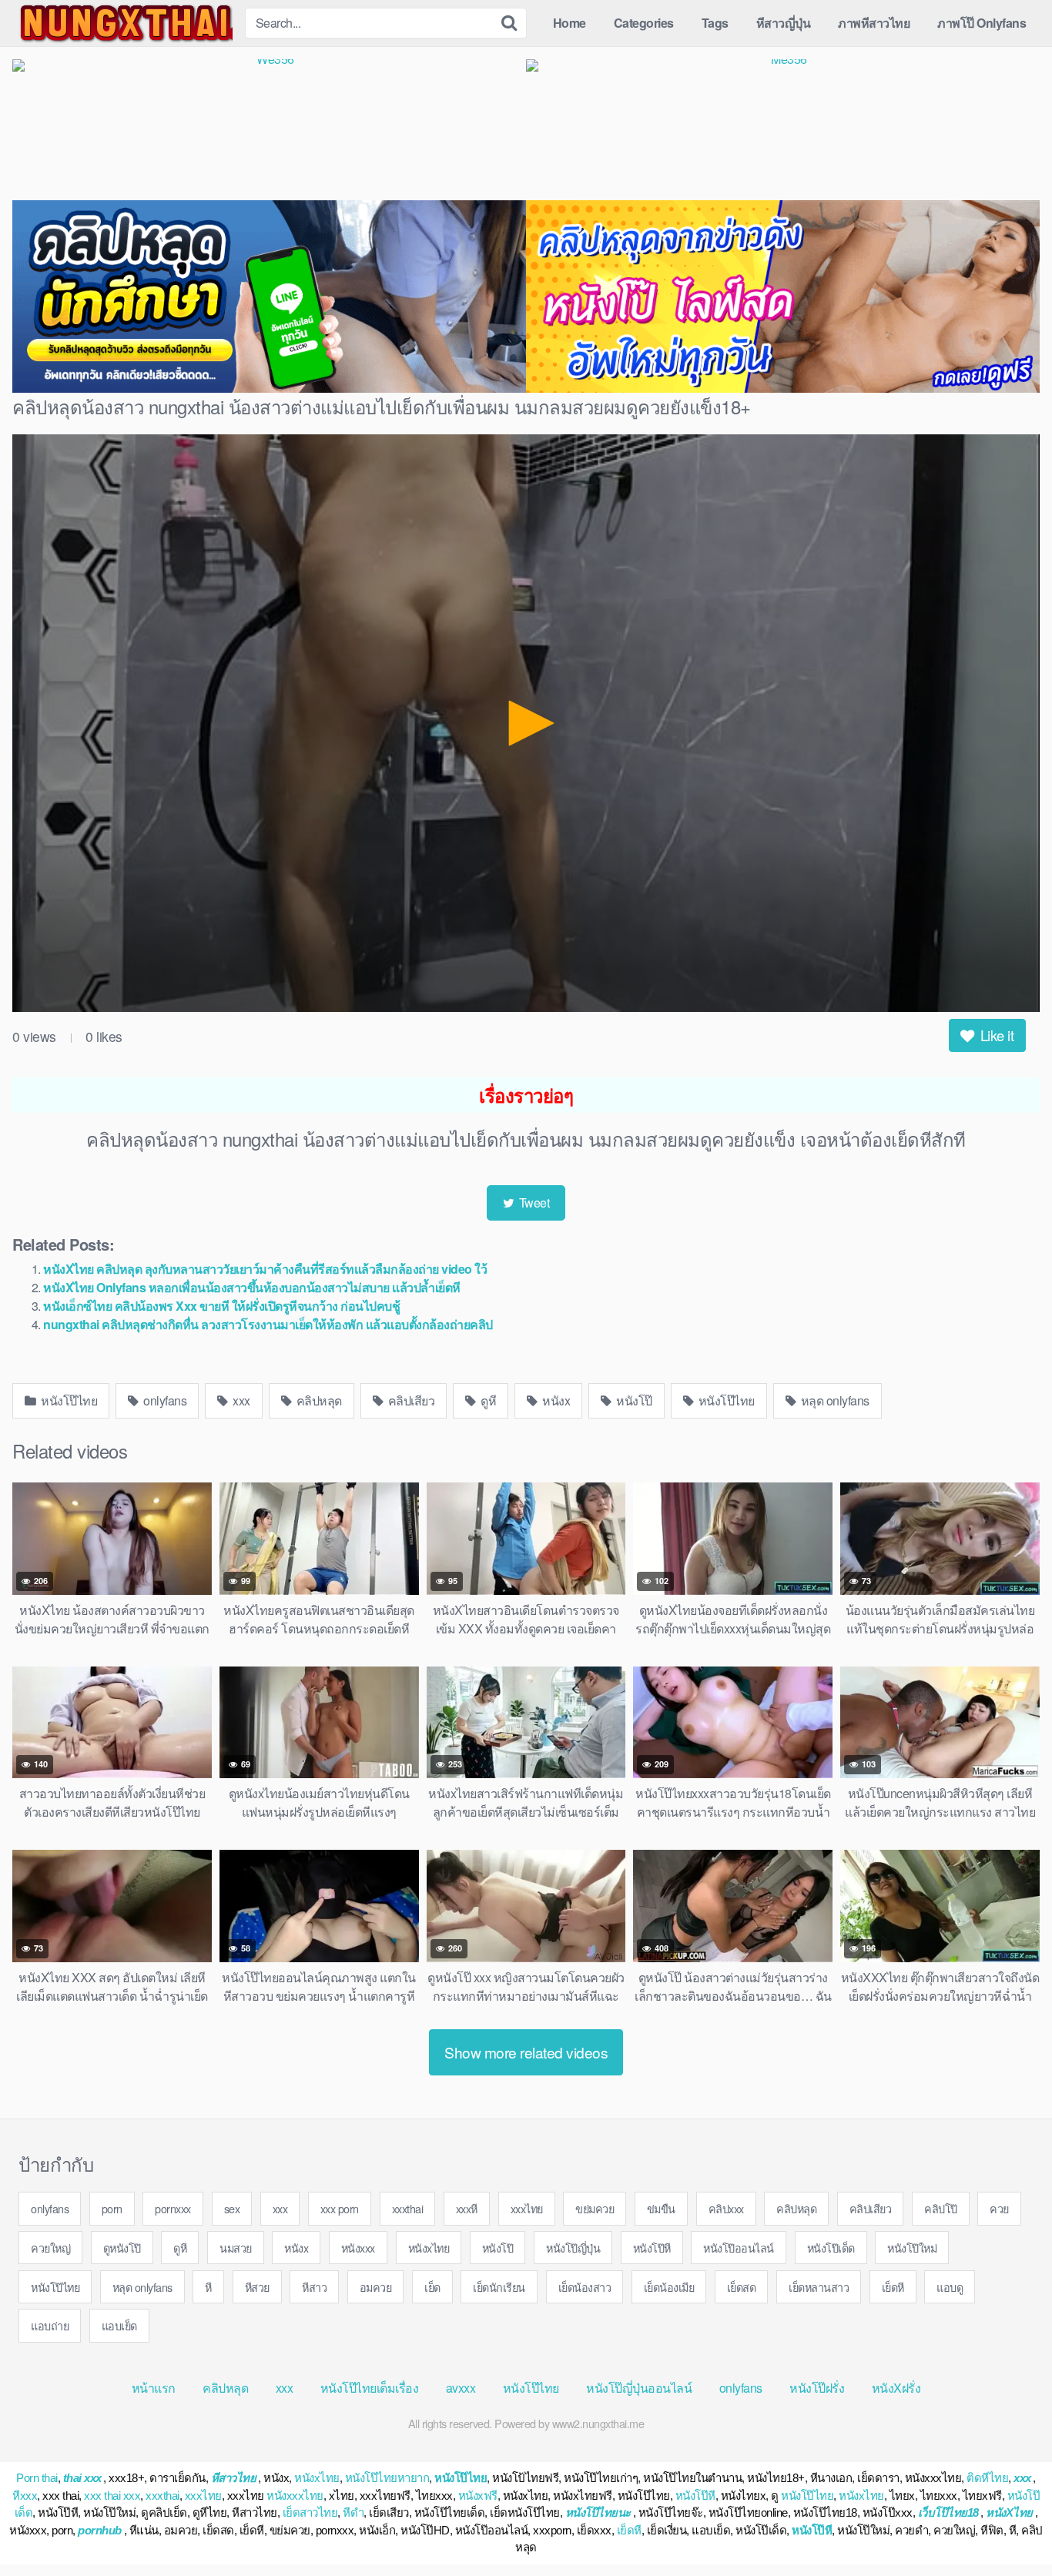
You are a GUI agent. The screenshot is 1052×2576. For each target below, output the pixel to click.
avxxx (461, 2388)
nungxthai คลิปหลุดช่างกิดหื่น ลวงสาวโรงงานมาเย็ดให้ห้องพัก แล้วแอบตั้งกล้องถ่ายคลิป (268, 1324)
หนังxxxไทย (295, 2496)
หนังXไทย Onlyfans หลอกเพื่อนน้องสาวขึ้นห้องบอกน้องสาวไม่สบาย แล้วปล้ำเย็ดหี (252, 1287)
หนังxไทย (429, 2248)
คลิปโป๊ (941, 2208)
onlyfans (164, 1400)
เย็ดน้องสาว (585, 2287)
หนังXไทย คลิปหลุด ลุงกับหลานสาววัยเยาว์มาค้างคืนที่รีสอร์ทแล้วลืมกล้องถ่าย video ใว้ (265, 1269)
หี (208, 2287)
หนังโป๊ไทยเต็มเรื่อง (370, 2388)
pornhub (100, 2530)
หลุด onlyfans (834, 1400)
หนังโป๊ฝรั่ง (817, 2388)
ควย (999, 2208)
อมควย (376, 2287)
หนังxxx (358, 2248)
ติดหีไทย (987, 2478)
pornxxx (173, 2208)
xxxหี (467, 2208)
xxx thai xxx (112, 2496)
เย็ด (432, 2287)
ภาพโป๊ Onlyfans (982, 23)
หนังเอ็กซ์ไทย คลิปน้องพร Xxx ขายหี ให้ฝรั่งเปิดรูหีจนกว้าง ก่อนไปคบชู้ (221, 1306)
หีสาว (314, 2287)
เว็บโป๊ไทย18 (948, 2512)
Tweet (533, 1203)
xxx (240, 1400)
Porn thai (37, 2478)
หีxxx (25, 2496)
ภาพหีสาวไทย (874, 23)
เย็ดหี (893, 2287)
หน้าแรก (154, 2388)
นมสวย (236, 2248)
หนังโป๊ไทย (68, 1400)
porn (112, 2208)
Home (570, 23)
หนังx (555, 1400)
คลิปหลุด (318, 1400)
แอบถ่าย (50, 2325)
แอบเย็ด (119, 2325)
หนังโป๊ (633, 1400)
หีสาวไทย (234, 2478)
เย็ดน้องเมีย (669, 2287)
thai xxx (82, 2478)
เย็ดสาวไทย (310, 2512)
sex (232, 2208)
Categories (644, 23)
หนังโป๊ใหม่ (912, 2248)
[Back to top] (1010, 2527)
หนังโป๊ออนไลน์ (739, 2248)
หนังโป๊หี (652, 2248)
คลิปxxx (726, 2208)
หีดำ (353, 2512)
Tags (715, 23)
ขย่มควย (595, 2208)
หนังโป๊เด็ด (831, 2248)
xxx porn (340, 2208)
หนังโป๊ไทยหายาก (387, 2478)
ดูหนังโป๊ (122, 2248)
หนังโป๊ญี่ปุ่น (573, 2248)
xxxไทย (527, 2208)
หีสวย (257, 2287)
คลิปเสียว (410, 1400)
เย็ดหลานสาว (819, 2287)
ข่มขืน (661, 2208)
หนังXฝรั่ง (896, 2388)
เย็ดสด (742, 2287)
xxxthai (408, 2208)
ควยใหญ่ (50, 2248)
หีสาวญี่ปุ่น (784, 23)
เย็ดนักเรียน (499, 2287)
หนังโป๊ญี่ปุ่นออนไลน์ (639, 2388)
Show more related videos (526, 2052)
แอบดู (950, 2287)
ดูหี (487, 1400)
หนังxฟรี (478, 2496)
